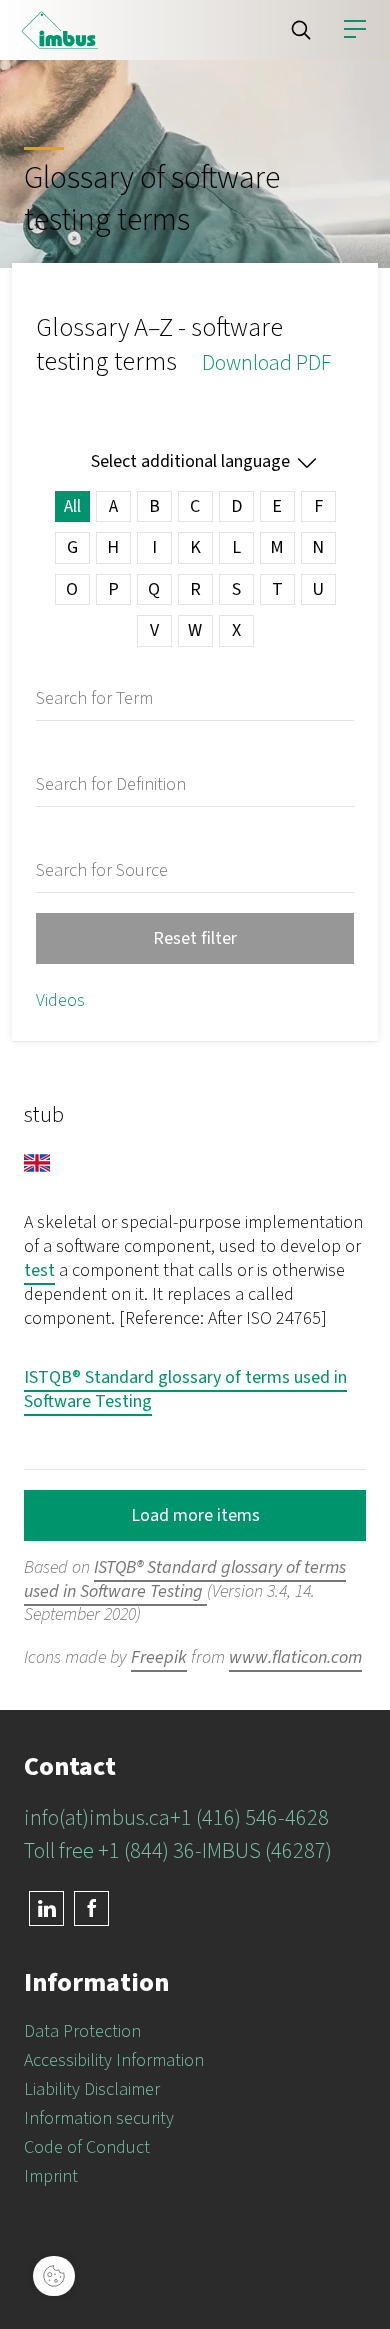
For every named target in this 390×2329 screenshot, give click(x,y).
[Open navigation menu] (355, 30)
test (39, 1270)
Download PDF (266, 363)
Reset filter (195, 938)
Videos (60, 1000)
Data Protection (82, 2031)
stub (44, 1115)
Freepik (159, 1657)
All (72, 506)
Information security (99, 2118)
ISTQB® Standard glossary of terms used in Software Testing (185, 1389)
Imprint (51, 2176)
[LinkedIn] (46, 1908)
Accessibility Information (114, 2060)
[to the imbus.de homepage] (60, 30)
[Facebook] (91, 1908)
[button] (301, 30)
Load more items (195, 1515)
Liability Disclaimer (92, 2089)
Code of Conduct (87, 2147)
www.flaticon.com (295, 1657)
